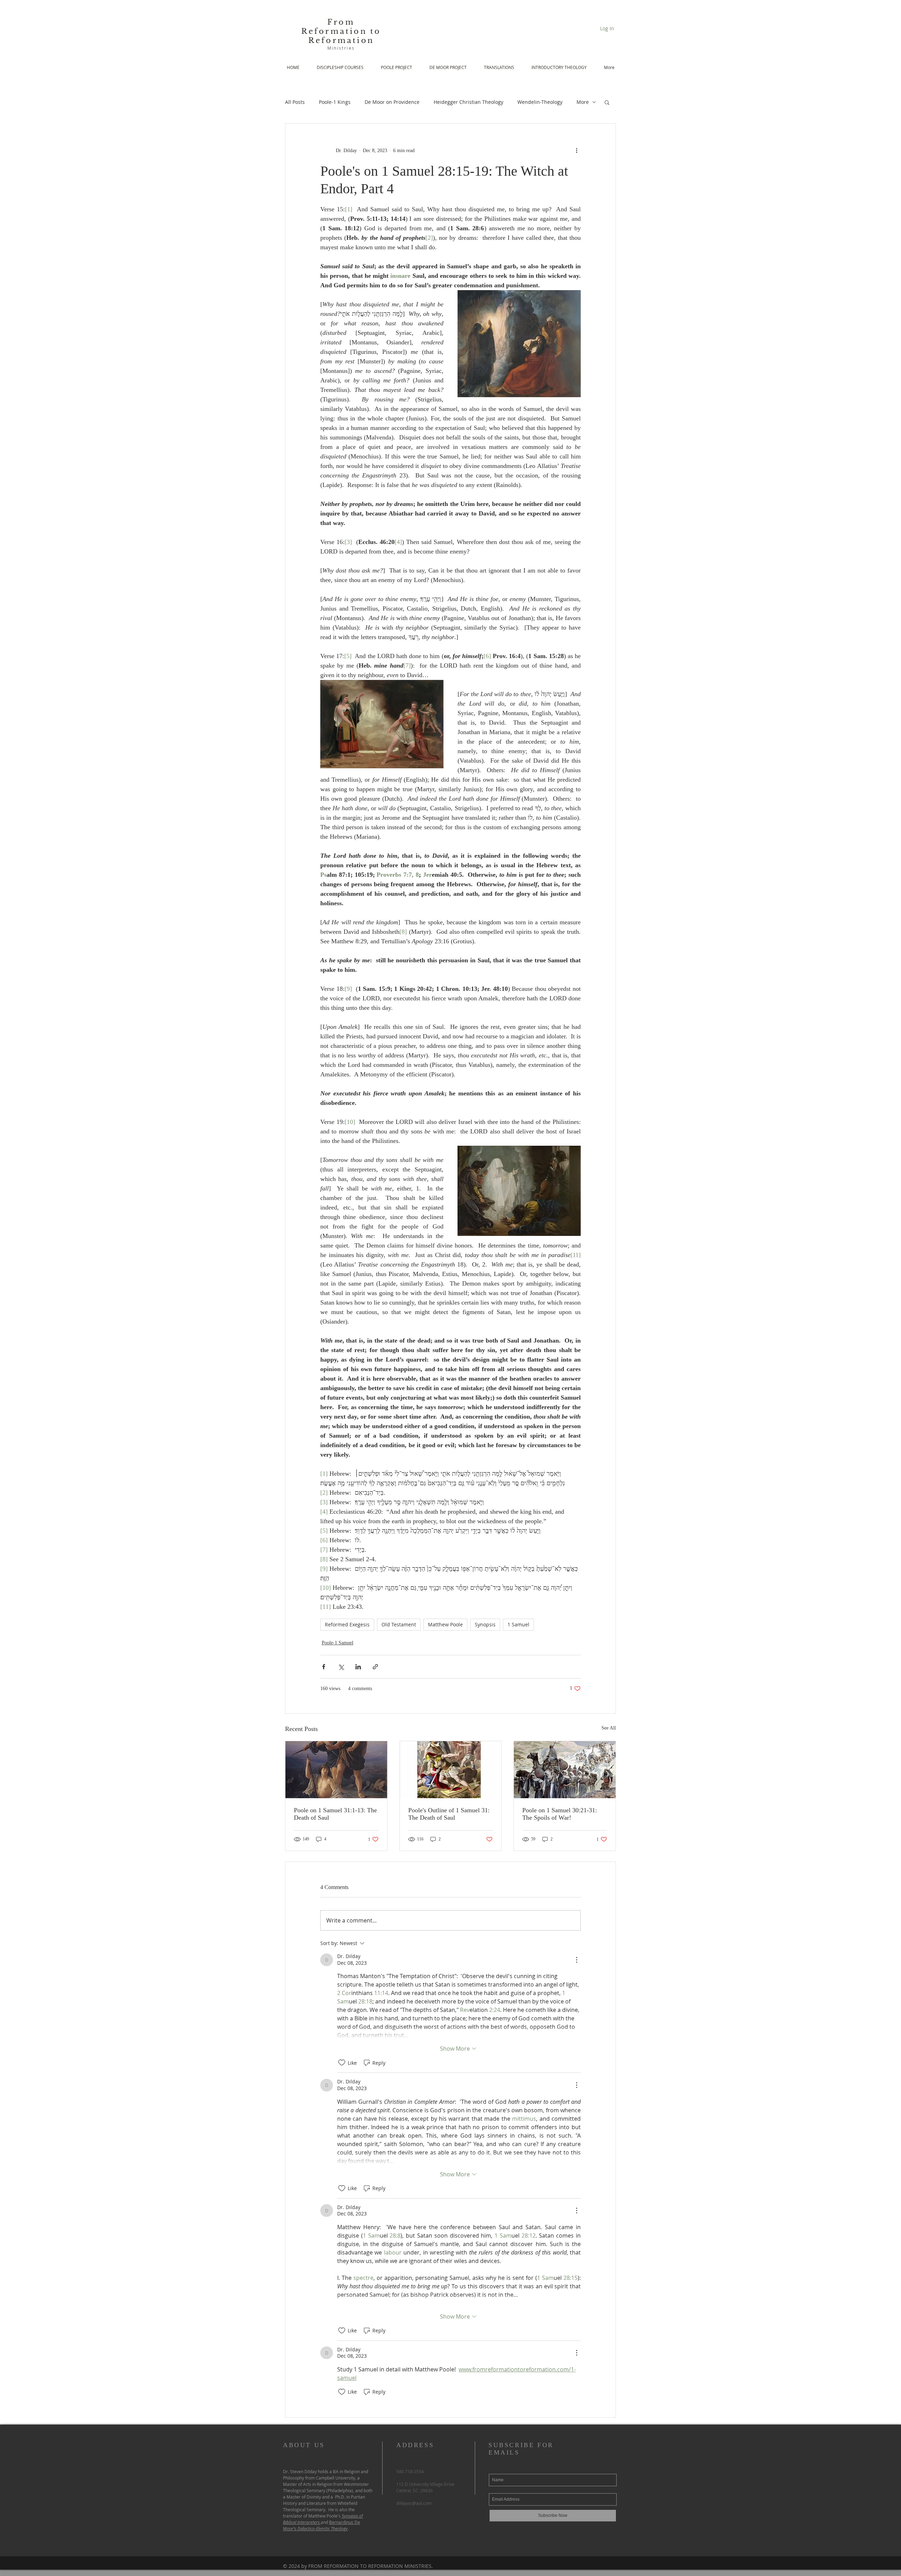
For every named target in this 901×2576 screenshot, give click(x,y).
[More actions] (576, 150)
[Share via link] (375, 1667)
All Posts (295, 102)
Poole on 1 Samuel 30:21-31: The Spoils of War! (560, 1814)
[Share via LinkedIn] (358, 1667)
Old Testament (399, 1624)
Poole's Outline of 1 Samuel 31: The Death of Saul (449, 1814)
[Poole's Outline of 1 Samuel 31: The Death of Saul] (451, 1770)
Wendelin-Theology (540, 102)
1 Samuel (518, 1624)
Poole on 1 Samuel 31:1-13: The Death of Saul (335, 1814)
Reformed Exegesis (347, 1624)
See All (609, 1728)
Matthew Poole (445, 1624)
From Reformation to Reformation (341, 31)
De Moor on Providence (392, 102)
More (583, 102)
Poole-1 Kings (335, 102)
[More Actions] (576, 1960)
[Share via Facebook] (324, 1667)
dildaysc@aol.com (414, 2503)
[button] (607, 102)
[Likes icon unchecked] (342, 2063)
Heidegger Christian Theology (468, 102)
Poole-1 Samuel (338, 1643)
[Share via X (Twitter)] (341, 1667)
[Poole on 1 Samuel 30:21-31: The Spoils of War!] (565, 1770)
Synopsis (485, 1624)
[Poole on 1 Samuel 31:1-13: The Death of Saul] (336, 1770)
